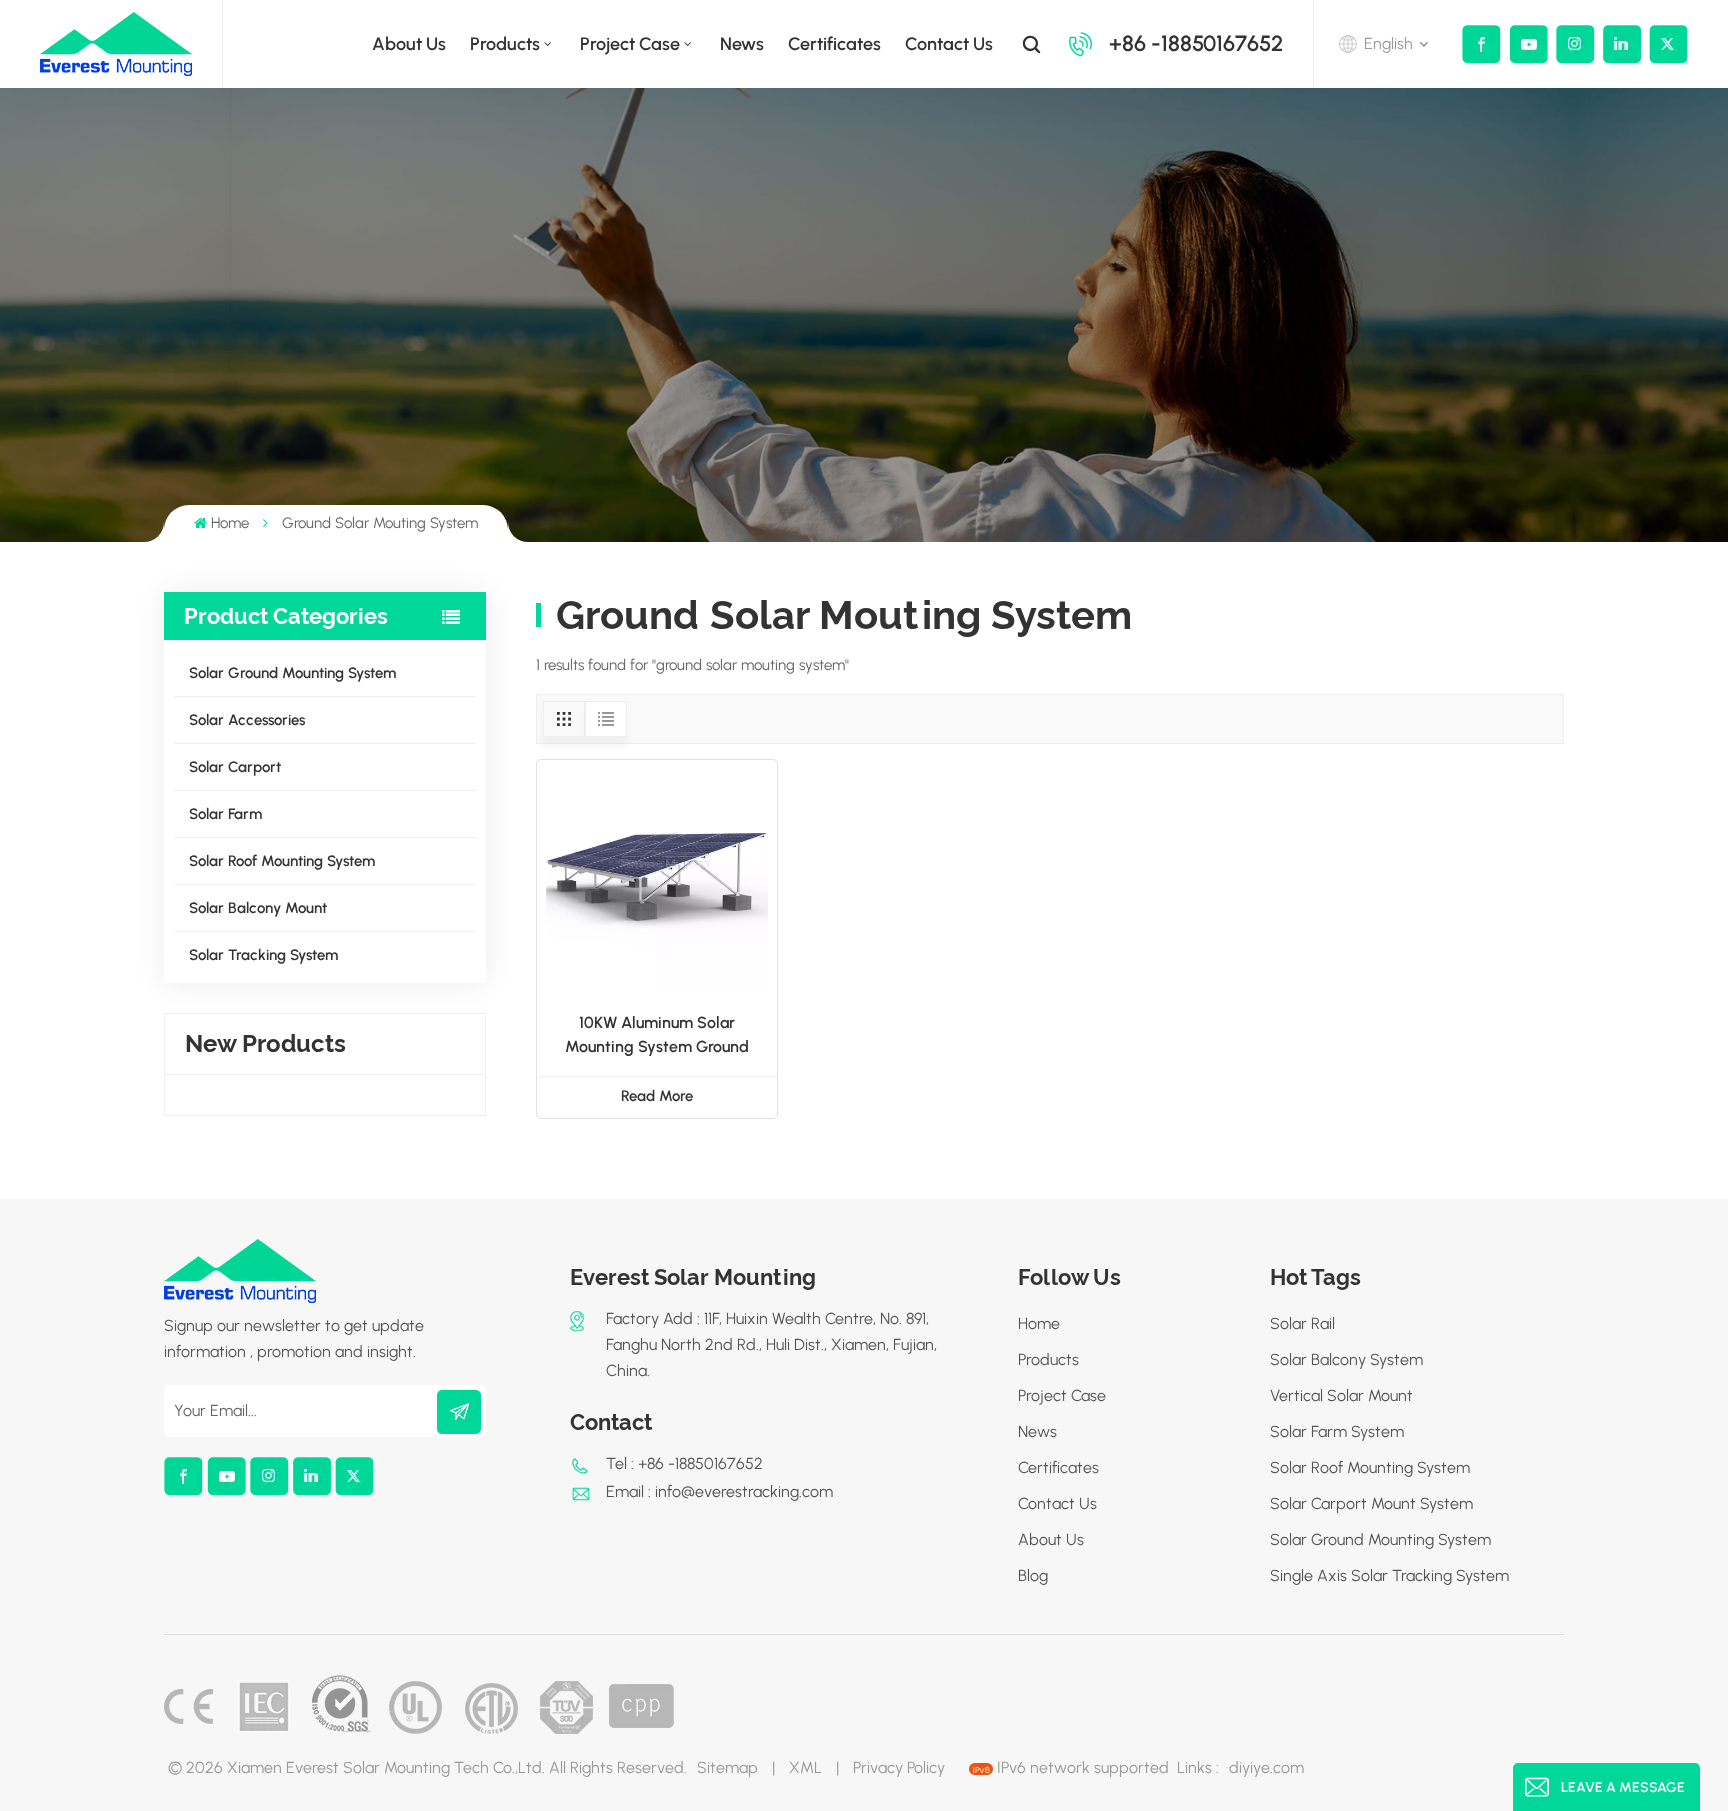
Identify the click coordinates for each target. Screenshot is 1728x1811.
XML (805, 1767)
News (742, 44)
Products (505, 44)
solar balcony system (1346, 1359)
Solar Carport (235, 767)
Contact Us (949, 44)
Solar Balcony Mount (258, 908)
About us (409, 44)
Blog (1033, 1575)
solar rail (1302, 1323)
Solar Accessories (247, 720)
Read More (657, 1096)
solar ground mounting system (1380, 1539)
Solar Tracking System (263, 955)
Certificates (834, 44)
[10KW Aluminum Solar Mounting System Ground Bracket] (657, 880)
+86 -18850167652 (1196, 43)
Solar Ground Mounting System (292, 673)
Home (230, 523)
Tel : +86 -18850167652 (684, 1463)
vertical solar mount (1341, 1395)
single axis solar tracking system (1389, 1575)
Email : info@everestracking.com (719, 1491)
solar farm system (1337, 1431)
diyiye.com (1266, 1767)
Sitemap (727, 1767)
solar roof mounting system (1370, 1467)
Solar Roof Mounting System (282, 861)
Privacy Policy (899, 1767)
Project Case (630, 44)
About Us (1051, 1539)
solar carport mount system (1371, 1503)
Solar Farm (225, 814)
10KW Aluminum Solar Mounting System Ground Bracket (657, 1036)
